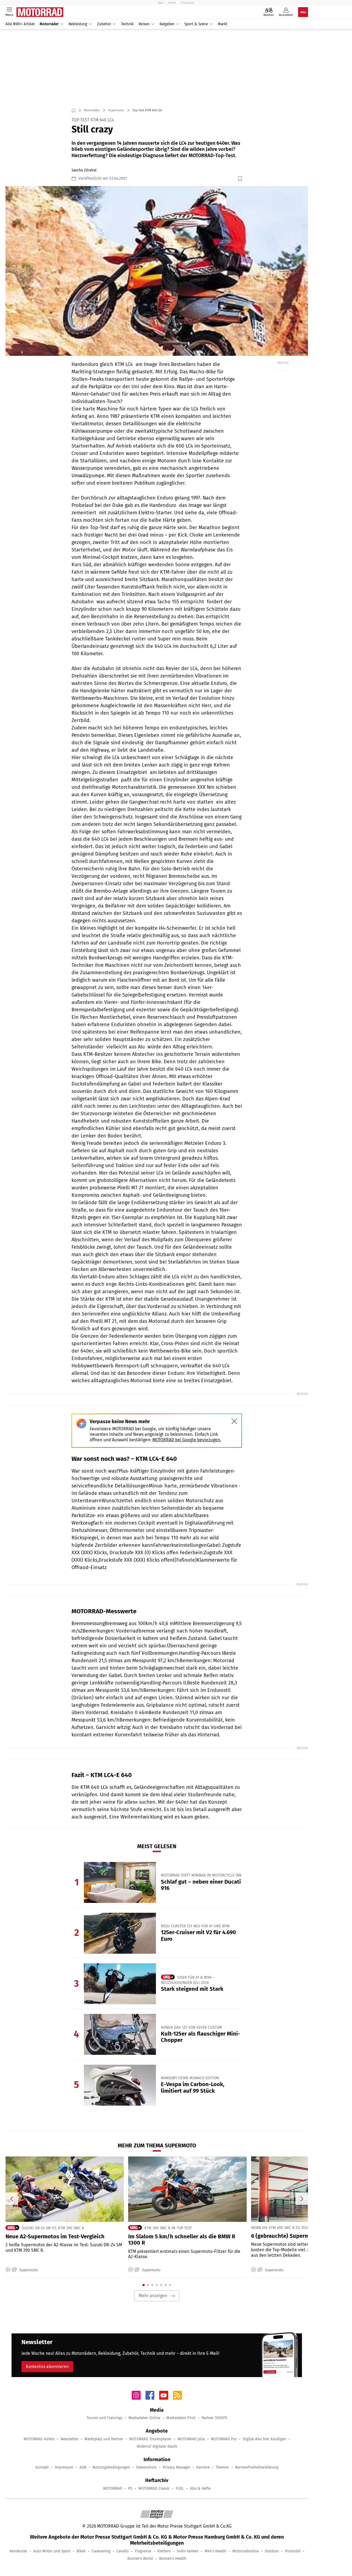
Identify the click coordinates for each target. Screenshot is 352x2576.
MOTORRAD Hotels (39, 2439)
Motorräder (49, 24)
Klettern (164, 2551)
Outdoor (272, 2551)
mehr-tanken (188, 2551)
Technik (127, 24)
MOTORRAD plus (191, 2439)
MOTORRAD (113, 2488)
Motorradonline (246, 2551)
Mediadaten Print (181, 2418)
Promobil (293, 2551)
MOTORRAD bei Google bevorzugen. (187, 1440)
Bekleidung (78, 24)
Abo (161, 3)
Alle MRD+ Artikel (20, 24)
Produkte (188, 3)
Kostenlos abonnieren (47, 2367)
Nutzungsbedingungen (111, 2467)
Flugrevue (143, 2551)
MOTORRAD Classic (154, 2488)
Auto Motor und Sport (52, 2551)
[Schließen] (234, 1421)
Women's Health (173, 2559)
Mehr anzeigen (153, 2296)
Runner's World (140, 2559)
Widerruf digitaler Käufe (157, 2446)
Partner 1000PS (214, 2418)
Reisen (144, 24)
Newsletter (69, 2439)
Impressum (64, 2467)
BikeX (81, 2551)
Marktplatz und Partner (104, 2439)
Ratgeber (167, 24)
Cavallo (123, 2551)
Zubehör (104, 24)
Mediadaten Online (144, 2418)
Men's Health (215, 2551)
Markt (223, 24)
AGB (83, 2467)
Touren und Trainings (105, 2418)
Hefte (172, 3)
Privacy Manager (177, 2467)
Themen (222, 2467)
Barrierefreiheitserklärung (257, 2467)
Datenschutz (146, 2467)
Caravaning (101, 2551)
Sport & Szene (196, 24)
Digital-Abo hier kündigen (265, 2439)
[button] (157, 271)
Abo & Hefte (200, 2488)
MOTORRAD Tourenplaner (150, 2439)
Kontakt (42, 2467)
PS (130, 2488)
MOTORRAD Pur (224, 2439)
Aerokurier (18, 2551)
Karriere (203, 2467)
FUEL (180, 2488)
